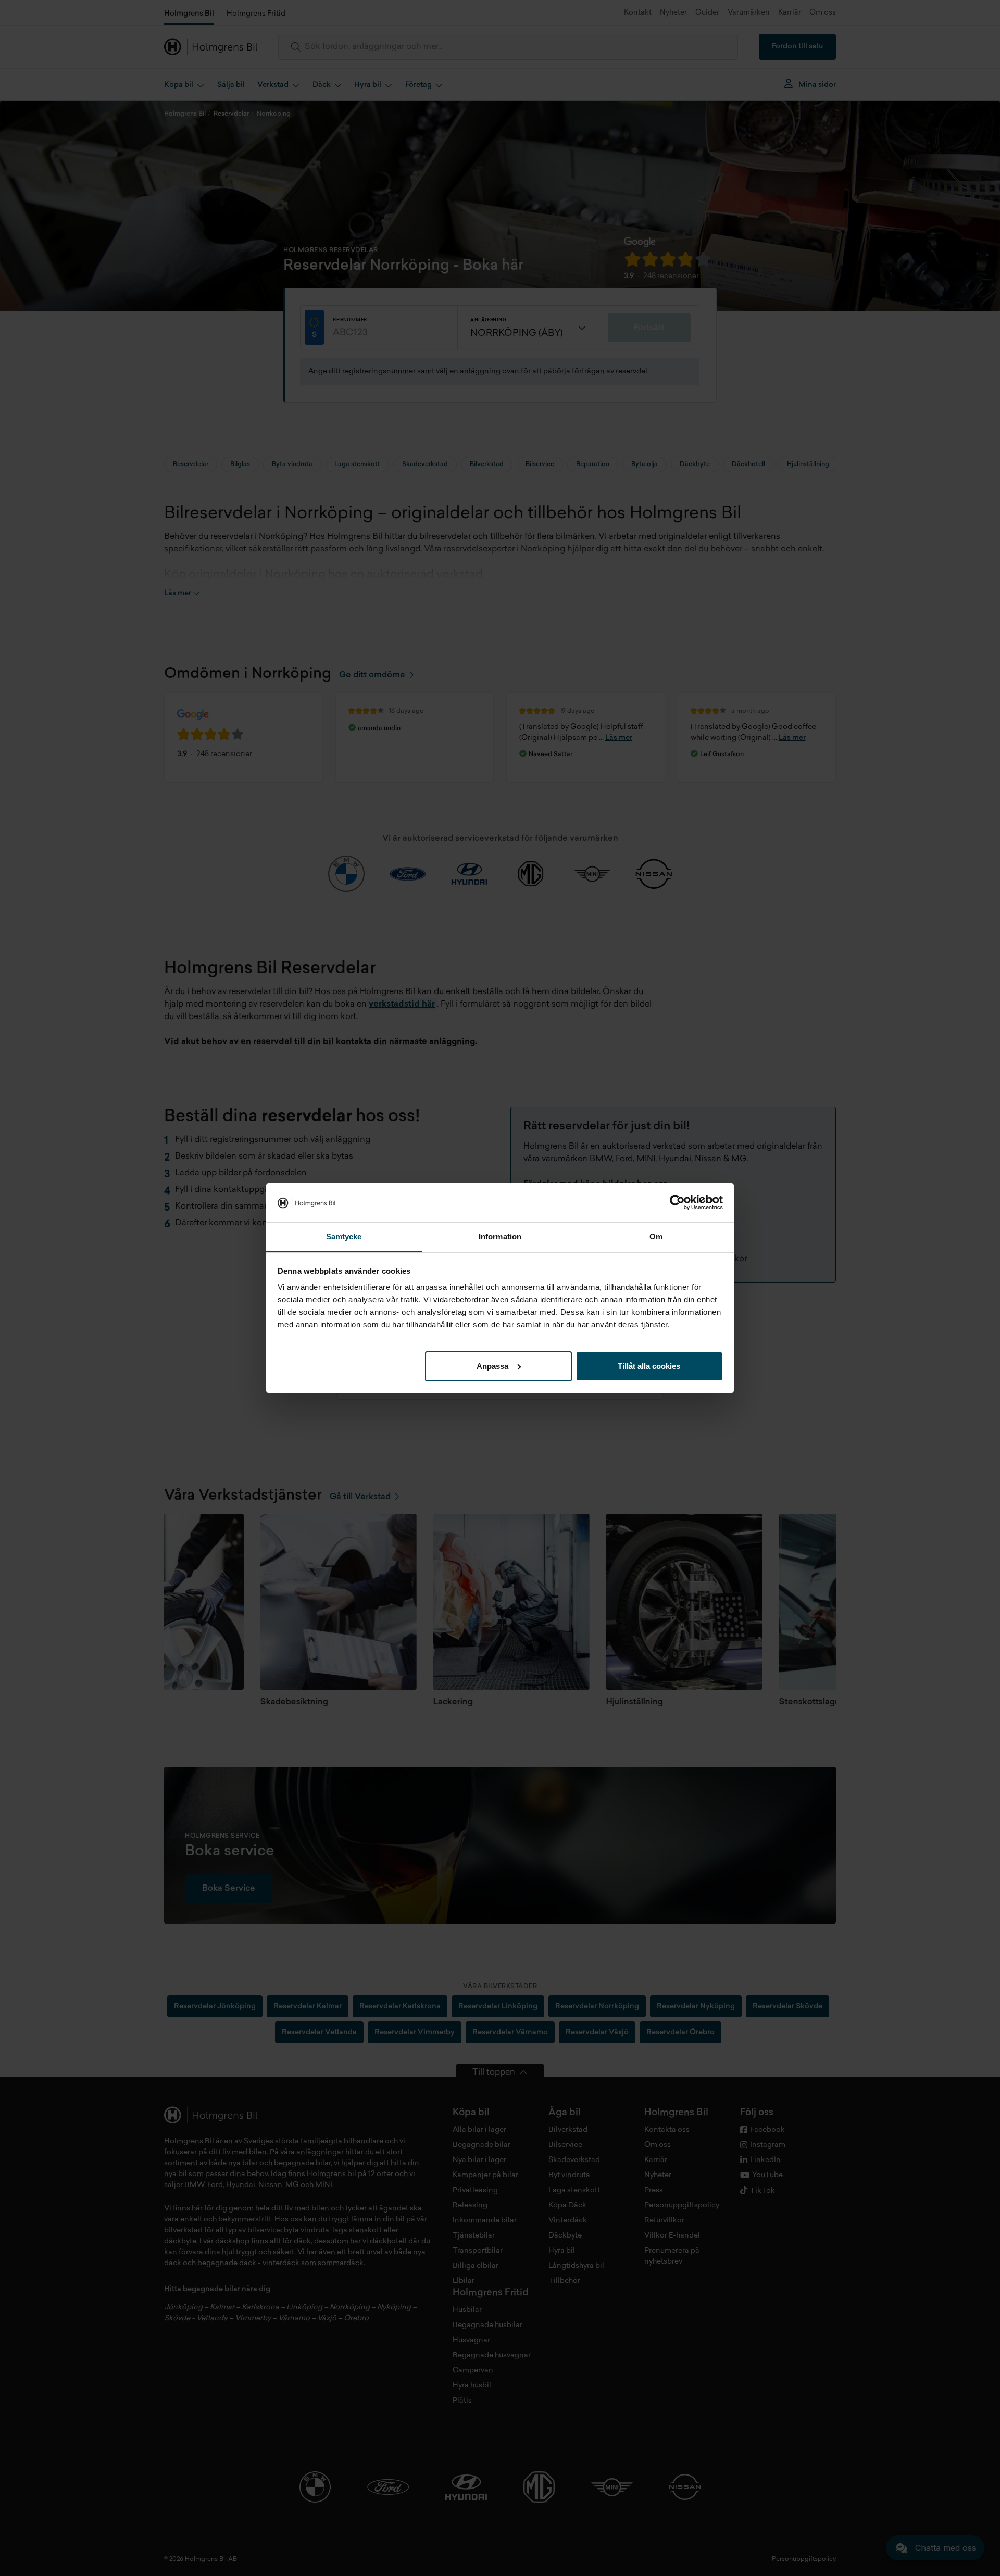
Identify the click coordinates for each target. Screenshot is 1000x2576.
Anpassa (492, 1366)
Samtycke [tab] (344, 1236)
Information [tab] (500, 1236)
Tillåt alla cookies (649, 1366)
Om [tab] (656, 1236)
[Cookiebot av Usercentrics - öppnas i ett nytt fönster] (677, 1202)
